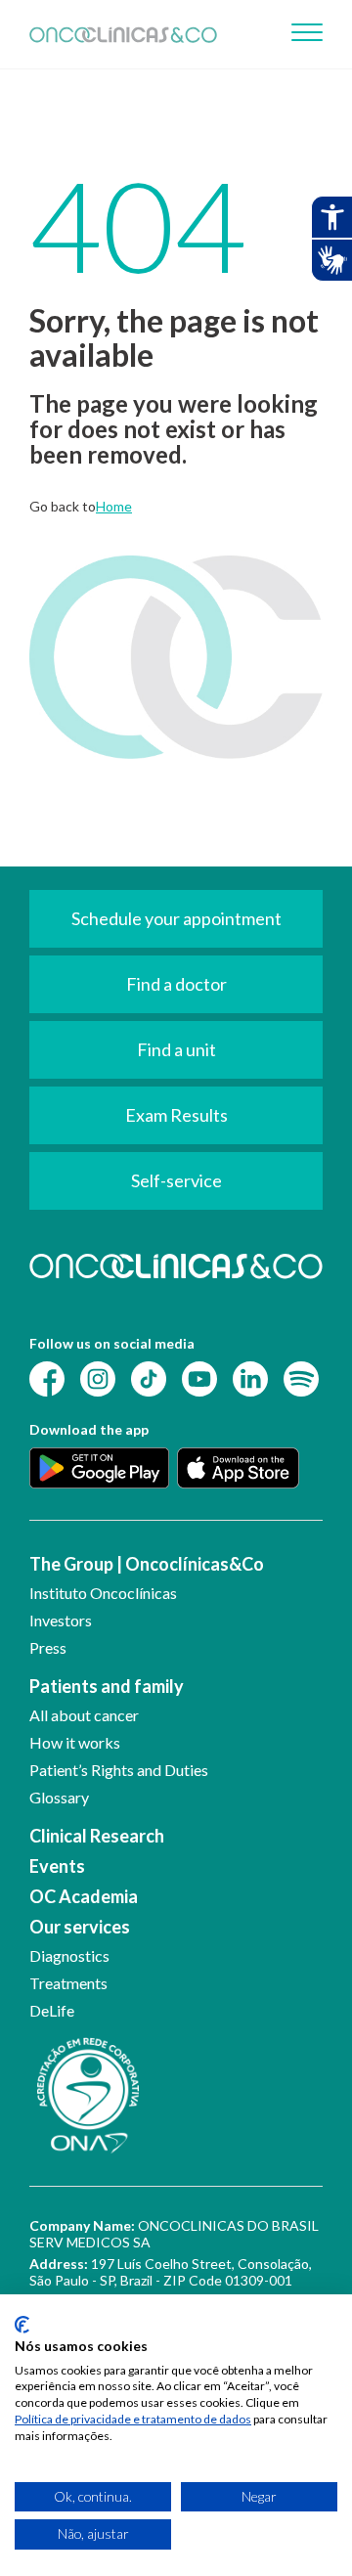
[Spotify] (301, 1377)
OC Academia (84, 1896)
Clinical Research (97, 1836)
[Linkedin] (250, 1377)
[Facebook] (47, 1377)
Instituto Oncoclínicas (103, 1593)
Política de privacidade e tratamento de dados (133, 2419)
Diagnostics (69, 1955)
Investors (61, 1620)
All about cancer (84, 1715)
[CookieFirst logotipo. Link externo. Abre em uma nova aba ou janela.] (22, 2325)
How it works (75, 1742)
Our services (80, 1927)
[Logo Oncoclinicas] (123, 34)
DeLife (52, 2010)
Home (114, 506)
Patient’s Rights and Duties (119, 1770)
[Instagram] (98, 1377)
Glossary (59, 1797)
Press (48, 1647)
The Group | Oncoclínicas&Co (147, 1564)
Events (57, 1866)
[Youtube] (199, 1377)
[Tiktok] (149, 1377)
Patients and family (107, 1686)
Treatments (68, 1983)
